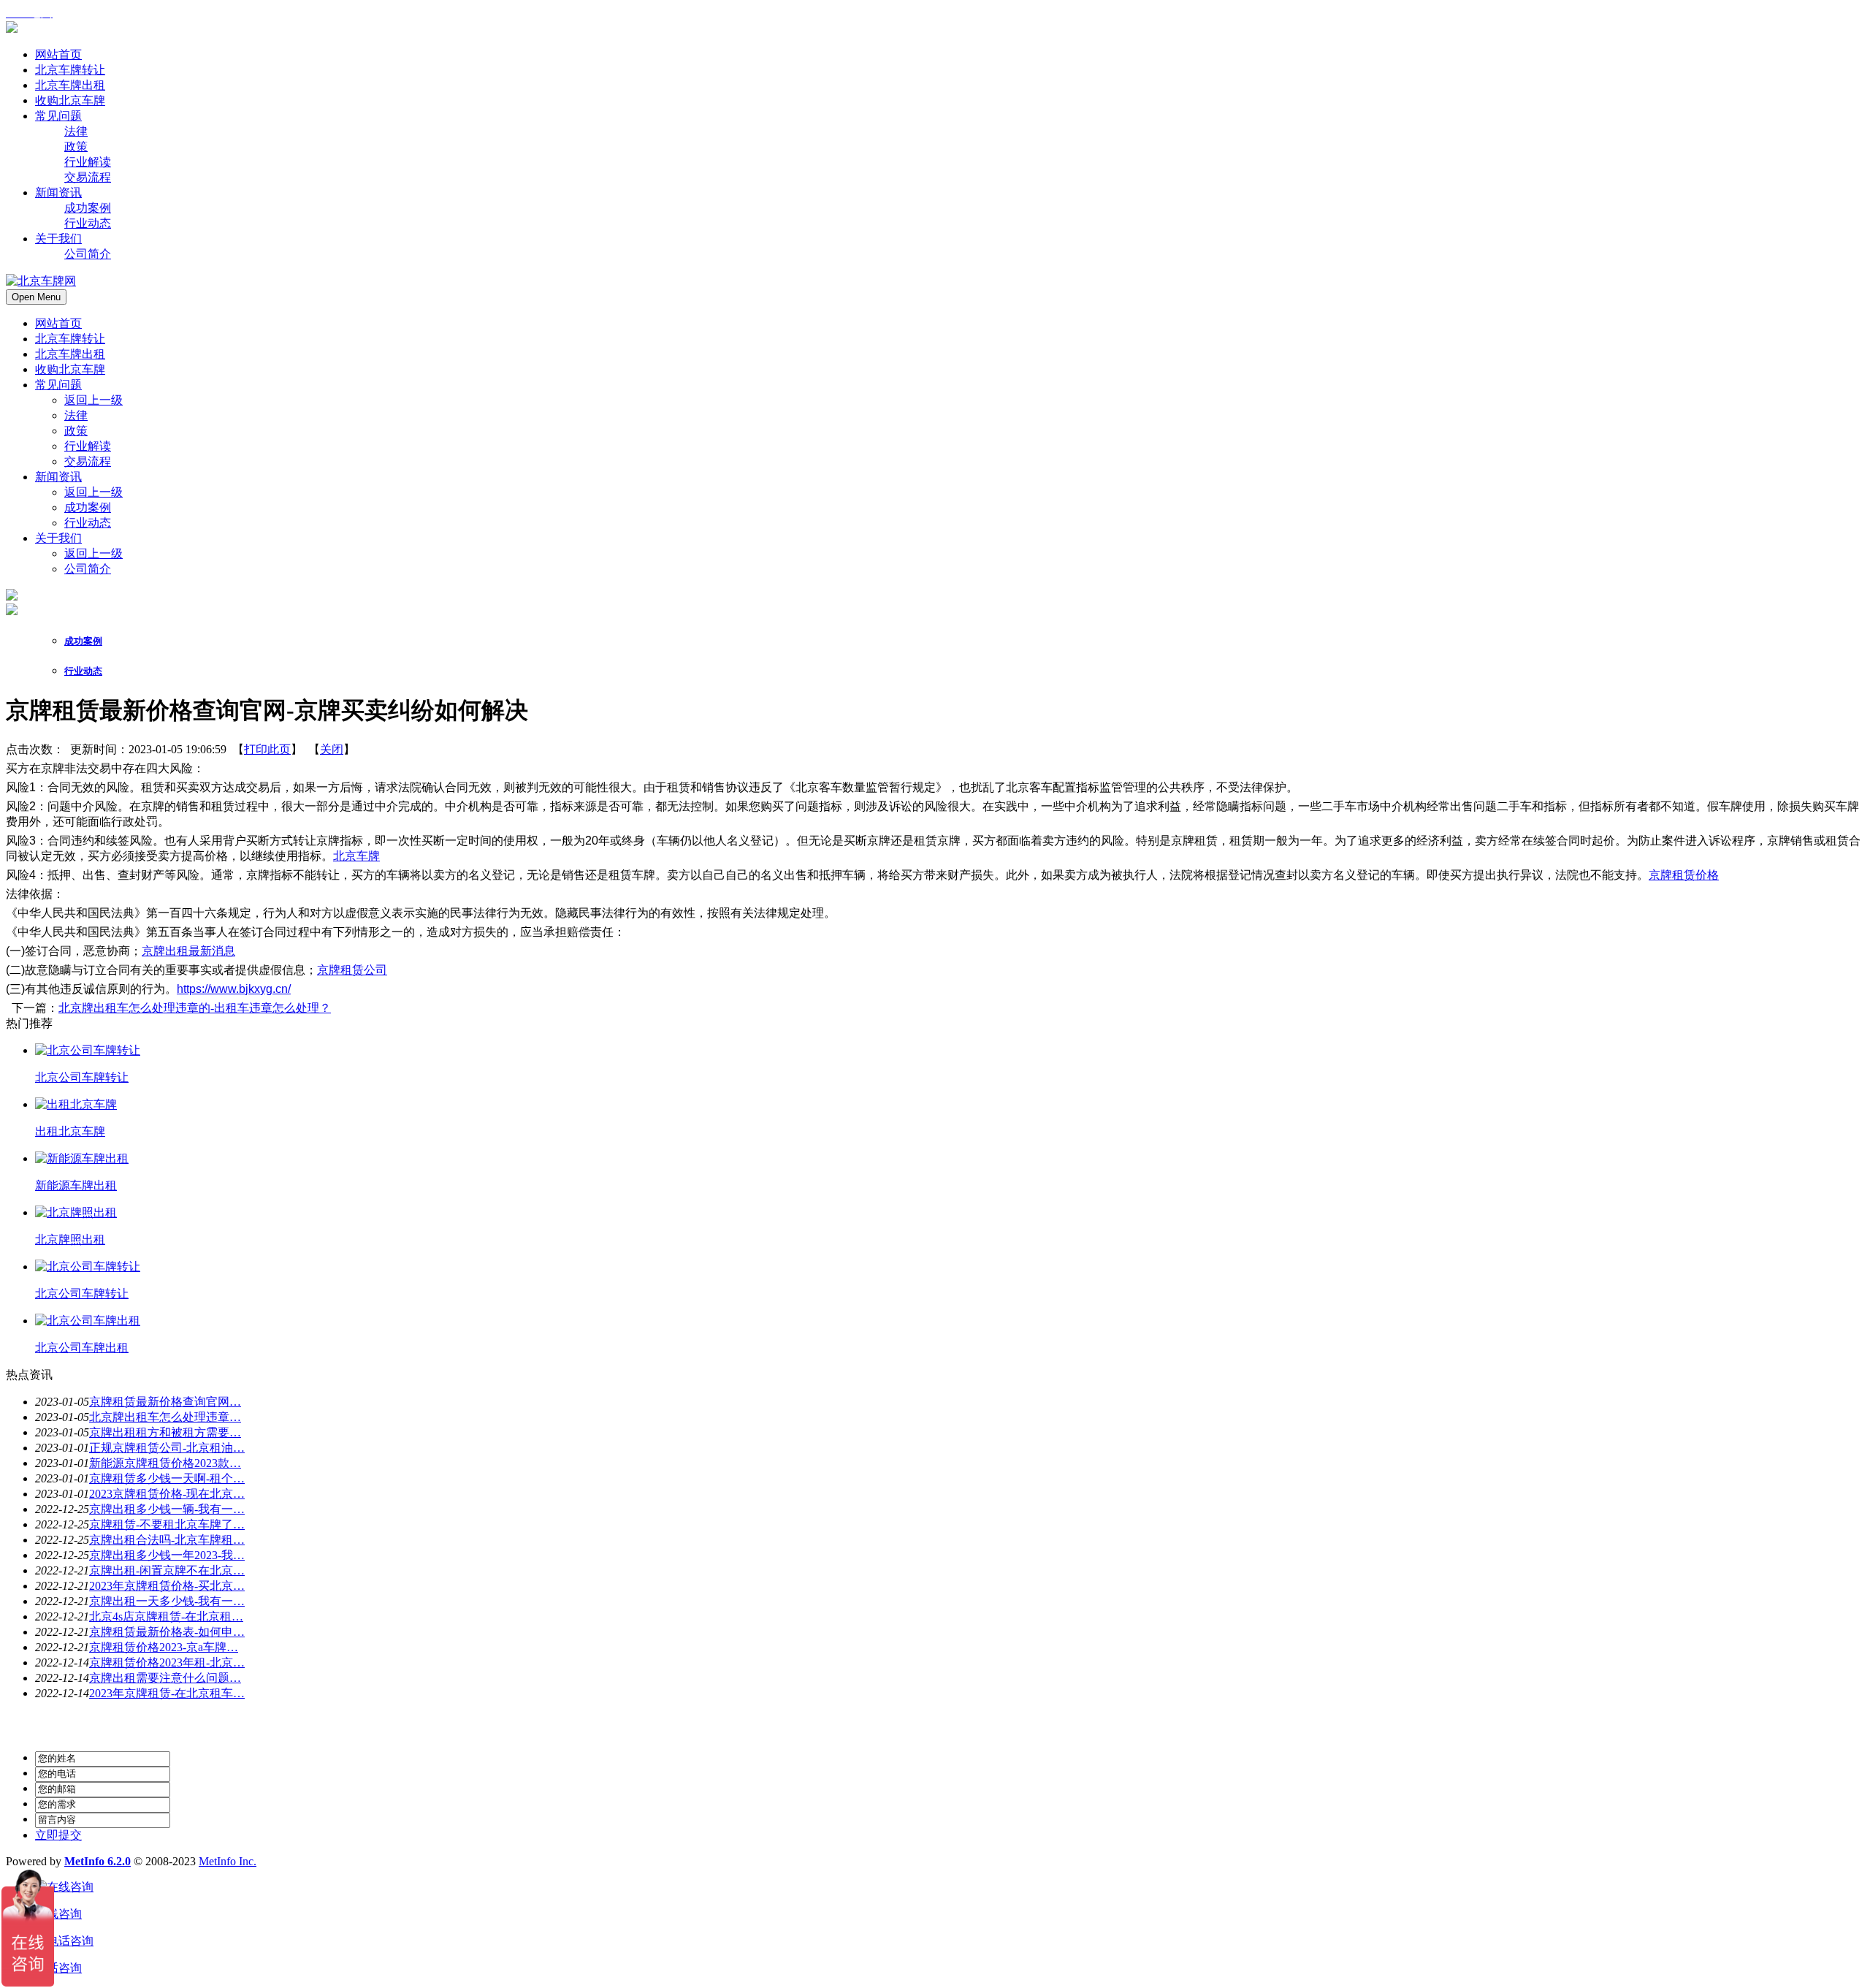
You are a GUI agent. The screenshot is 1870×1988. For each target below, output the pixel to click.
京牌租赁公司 (352, 970)
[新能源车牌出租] (82, 1158)
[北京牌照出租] (76, 1212)
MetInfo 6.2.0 (98, 1861)
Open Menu (36, 297)
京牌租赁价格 (1684, 875)
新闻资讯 (58, 477)
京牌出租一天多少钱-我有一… (167, 1601)
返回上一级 (93, 400)
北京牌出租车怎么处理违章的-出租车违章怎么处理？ (195, 1008)
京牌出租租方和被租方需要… (165, 1432)
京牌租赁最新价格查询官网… (165, 1402)
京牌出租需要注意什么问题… (165, 1678)
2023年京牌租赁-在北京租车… (167, 1693)
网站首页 (58, 323)
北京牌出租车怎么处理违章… (165, 1417)
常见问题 (58, 385)
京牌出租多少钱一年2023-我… (167, 1555)
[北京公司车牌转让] (88, 1050)
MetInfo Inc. (228, 1861)
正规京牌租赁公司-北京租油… (167, 1448)
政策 (76, 431)
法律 (76, 415)
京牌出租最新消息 (188, 951)
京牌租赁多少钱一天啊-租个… (167, 1478)
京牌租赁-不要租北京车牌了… (167, 1524)
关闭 (332, 749)
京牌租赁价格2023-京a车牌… (164, 1647)
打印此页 (267, 749)
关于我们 (58, 538)
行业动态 (88, 523)
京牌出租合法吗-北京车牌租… (167, 1540)
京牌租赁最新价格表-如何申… (167, 1632)
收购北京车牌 (70, 369)
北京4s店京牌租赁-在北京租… (166, 1616)
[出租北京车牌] (76, 1104)
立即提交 (58, 1835)
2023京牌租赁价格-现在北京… (167, 1494)
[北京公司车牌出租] (88, 1321)
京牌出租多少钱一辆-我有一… (167, 1509)
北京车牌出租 (70, 354)
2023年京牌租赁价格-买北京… (167, 1586)
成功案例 (88, 507)
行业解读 (88, 446)
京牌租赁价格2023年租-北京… (167, 1663)
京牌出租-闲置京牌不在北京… (167, 1570)
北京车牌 (356, 856)
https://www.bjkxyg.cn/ (234, 989)
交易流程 (88, 461)
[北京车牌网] (12, 29)
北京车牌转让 (70, 339)
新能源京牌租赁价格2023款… (165, 1463)
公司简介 (88, 569)
